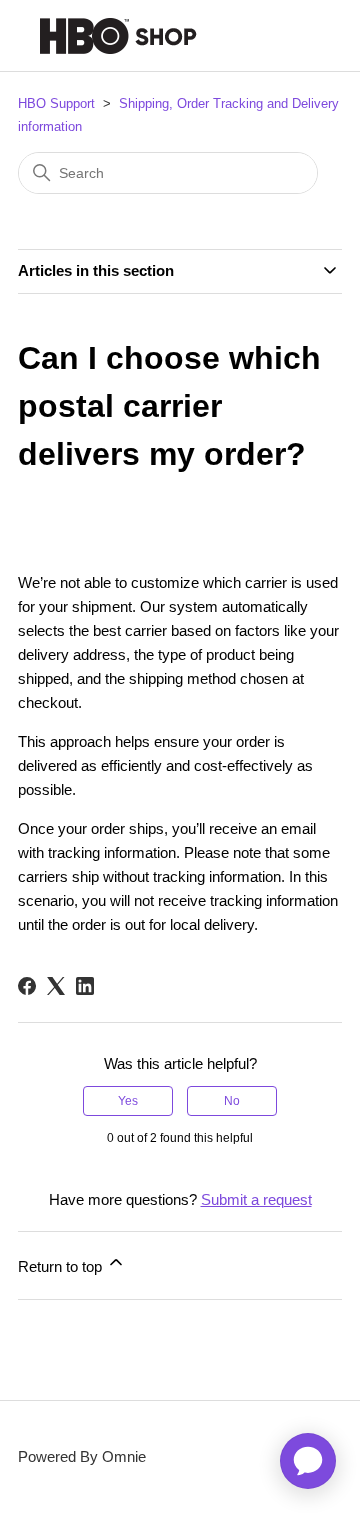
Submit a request (256, 1199)
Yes (128, 1101)
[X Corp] (56, 986)
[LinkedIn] (85, 986)
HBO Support (56, 103)
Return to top (62, 1266)
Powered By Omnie (82, 1456)
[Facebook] (27, 986)
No (232, 1101)
